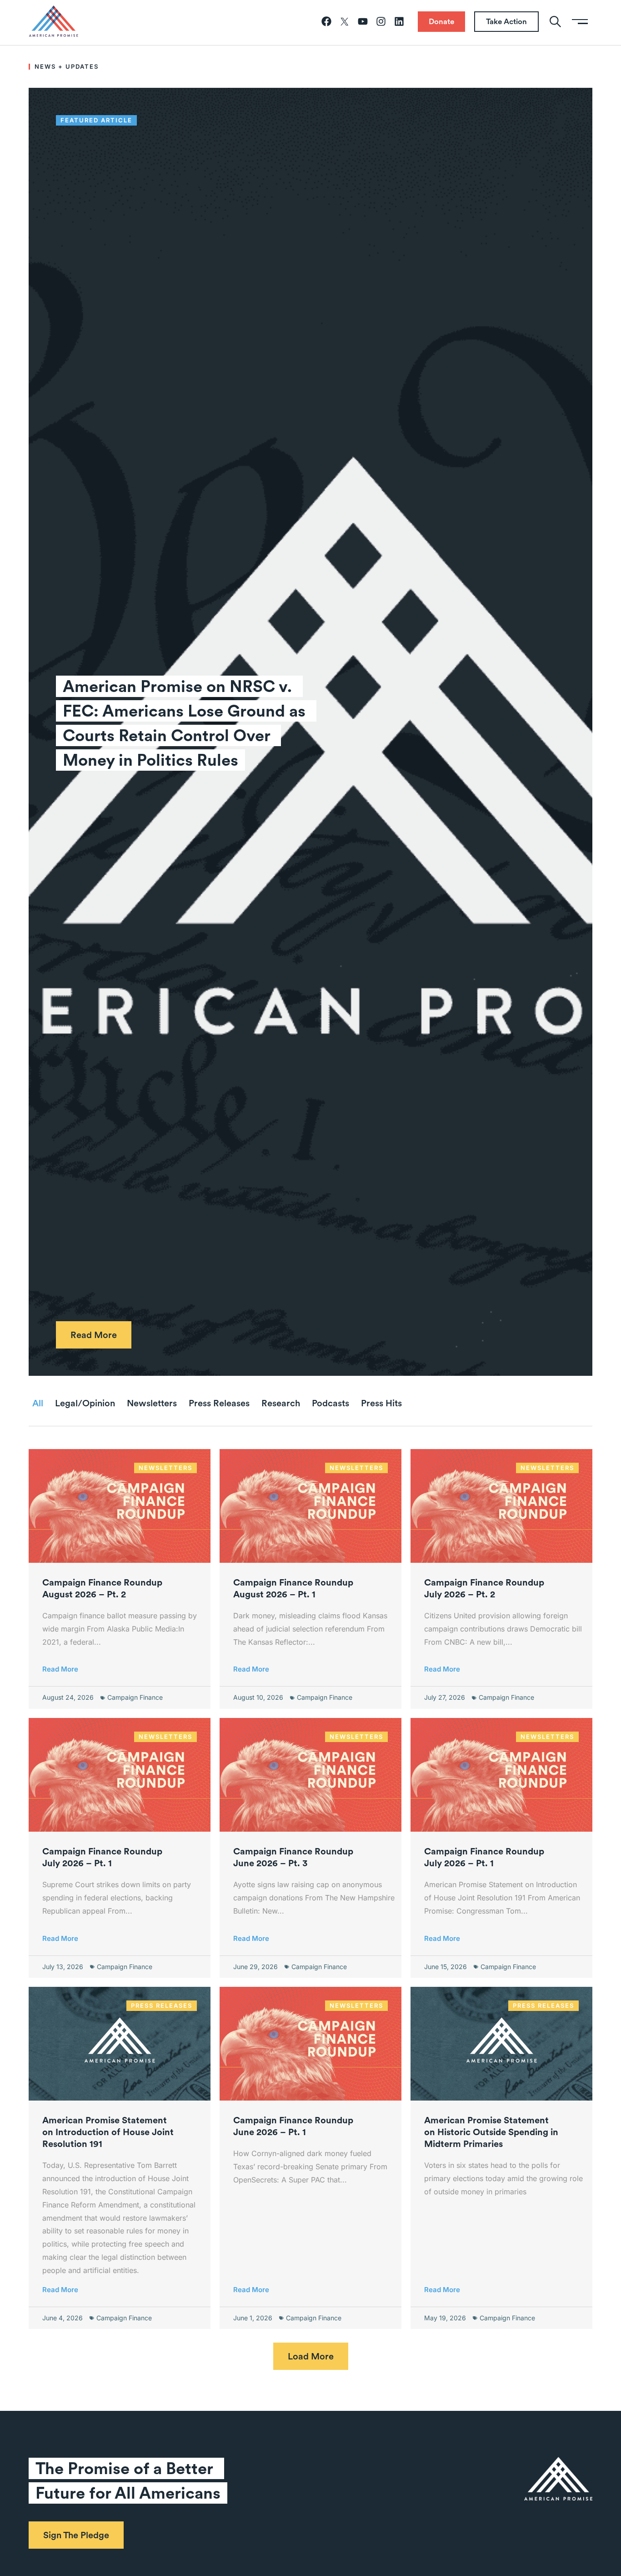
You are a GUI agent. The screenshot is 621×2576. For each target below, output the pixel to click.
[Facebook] (326, 21)
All (38, 1403)
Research (281, 1403)
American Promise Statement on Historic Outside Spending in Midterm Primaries (491, 2132)
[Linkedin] (399, 21)
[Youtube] (363, 21)
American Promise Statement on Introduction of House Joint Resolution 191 (108, 2132)
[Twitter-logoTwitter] (345, 21)
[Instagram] (381, 21)
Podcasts (331, 1403)
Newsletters (152, 1403)
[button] (311, 2356)
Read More (60, 1669)
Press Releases (219, 1403)
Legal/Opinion (85, 1403)
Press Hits (381, 1403)
